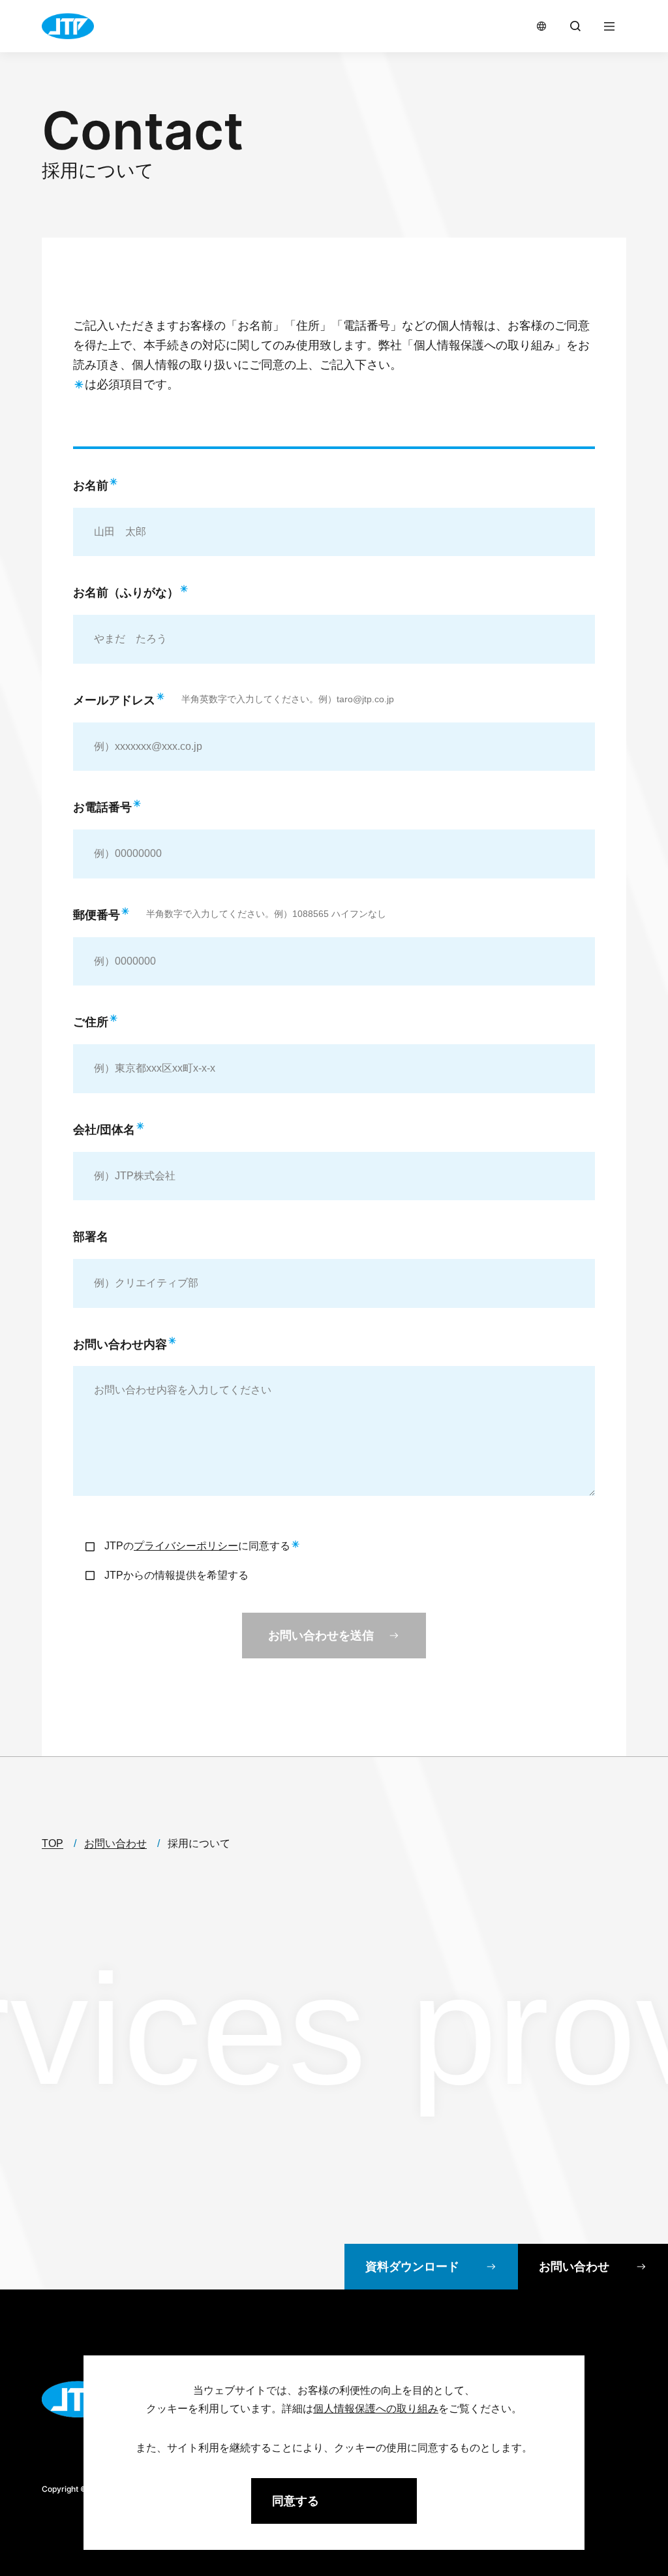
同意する (296, 2501)
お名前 (91, 486)
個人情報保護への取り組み (484, 345)
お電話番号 (102, 807)
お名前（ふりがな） (126, 593)
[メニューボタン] (609, 26)
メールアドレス (114, 700)
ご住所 (91, 1022)
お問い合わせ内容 (120, 1344)
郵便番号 (97, 915)
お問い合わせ (574, 2267)
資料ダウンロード (412, 2267)
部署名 (91, 1237)
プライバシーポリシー (186, 1546)
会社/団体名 (104, 1130)
